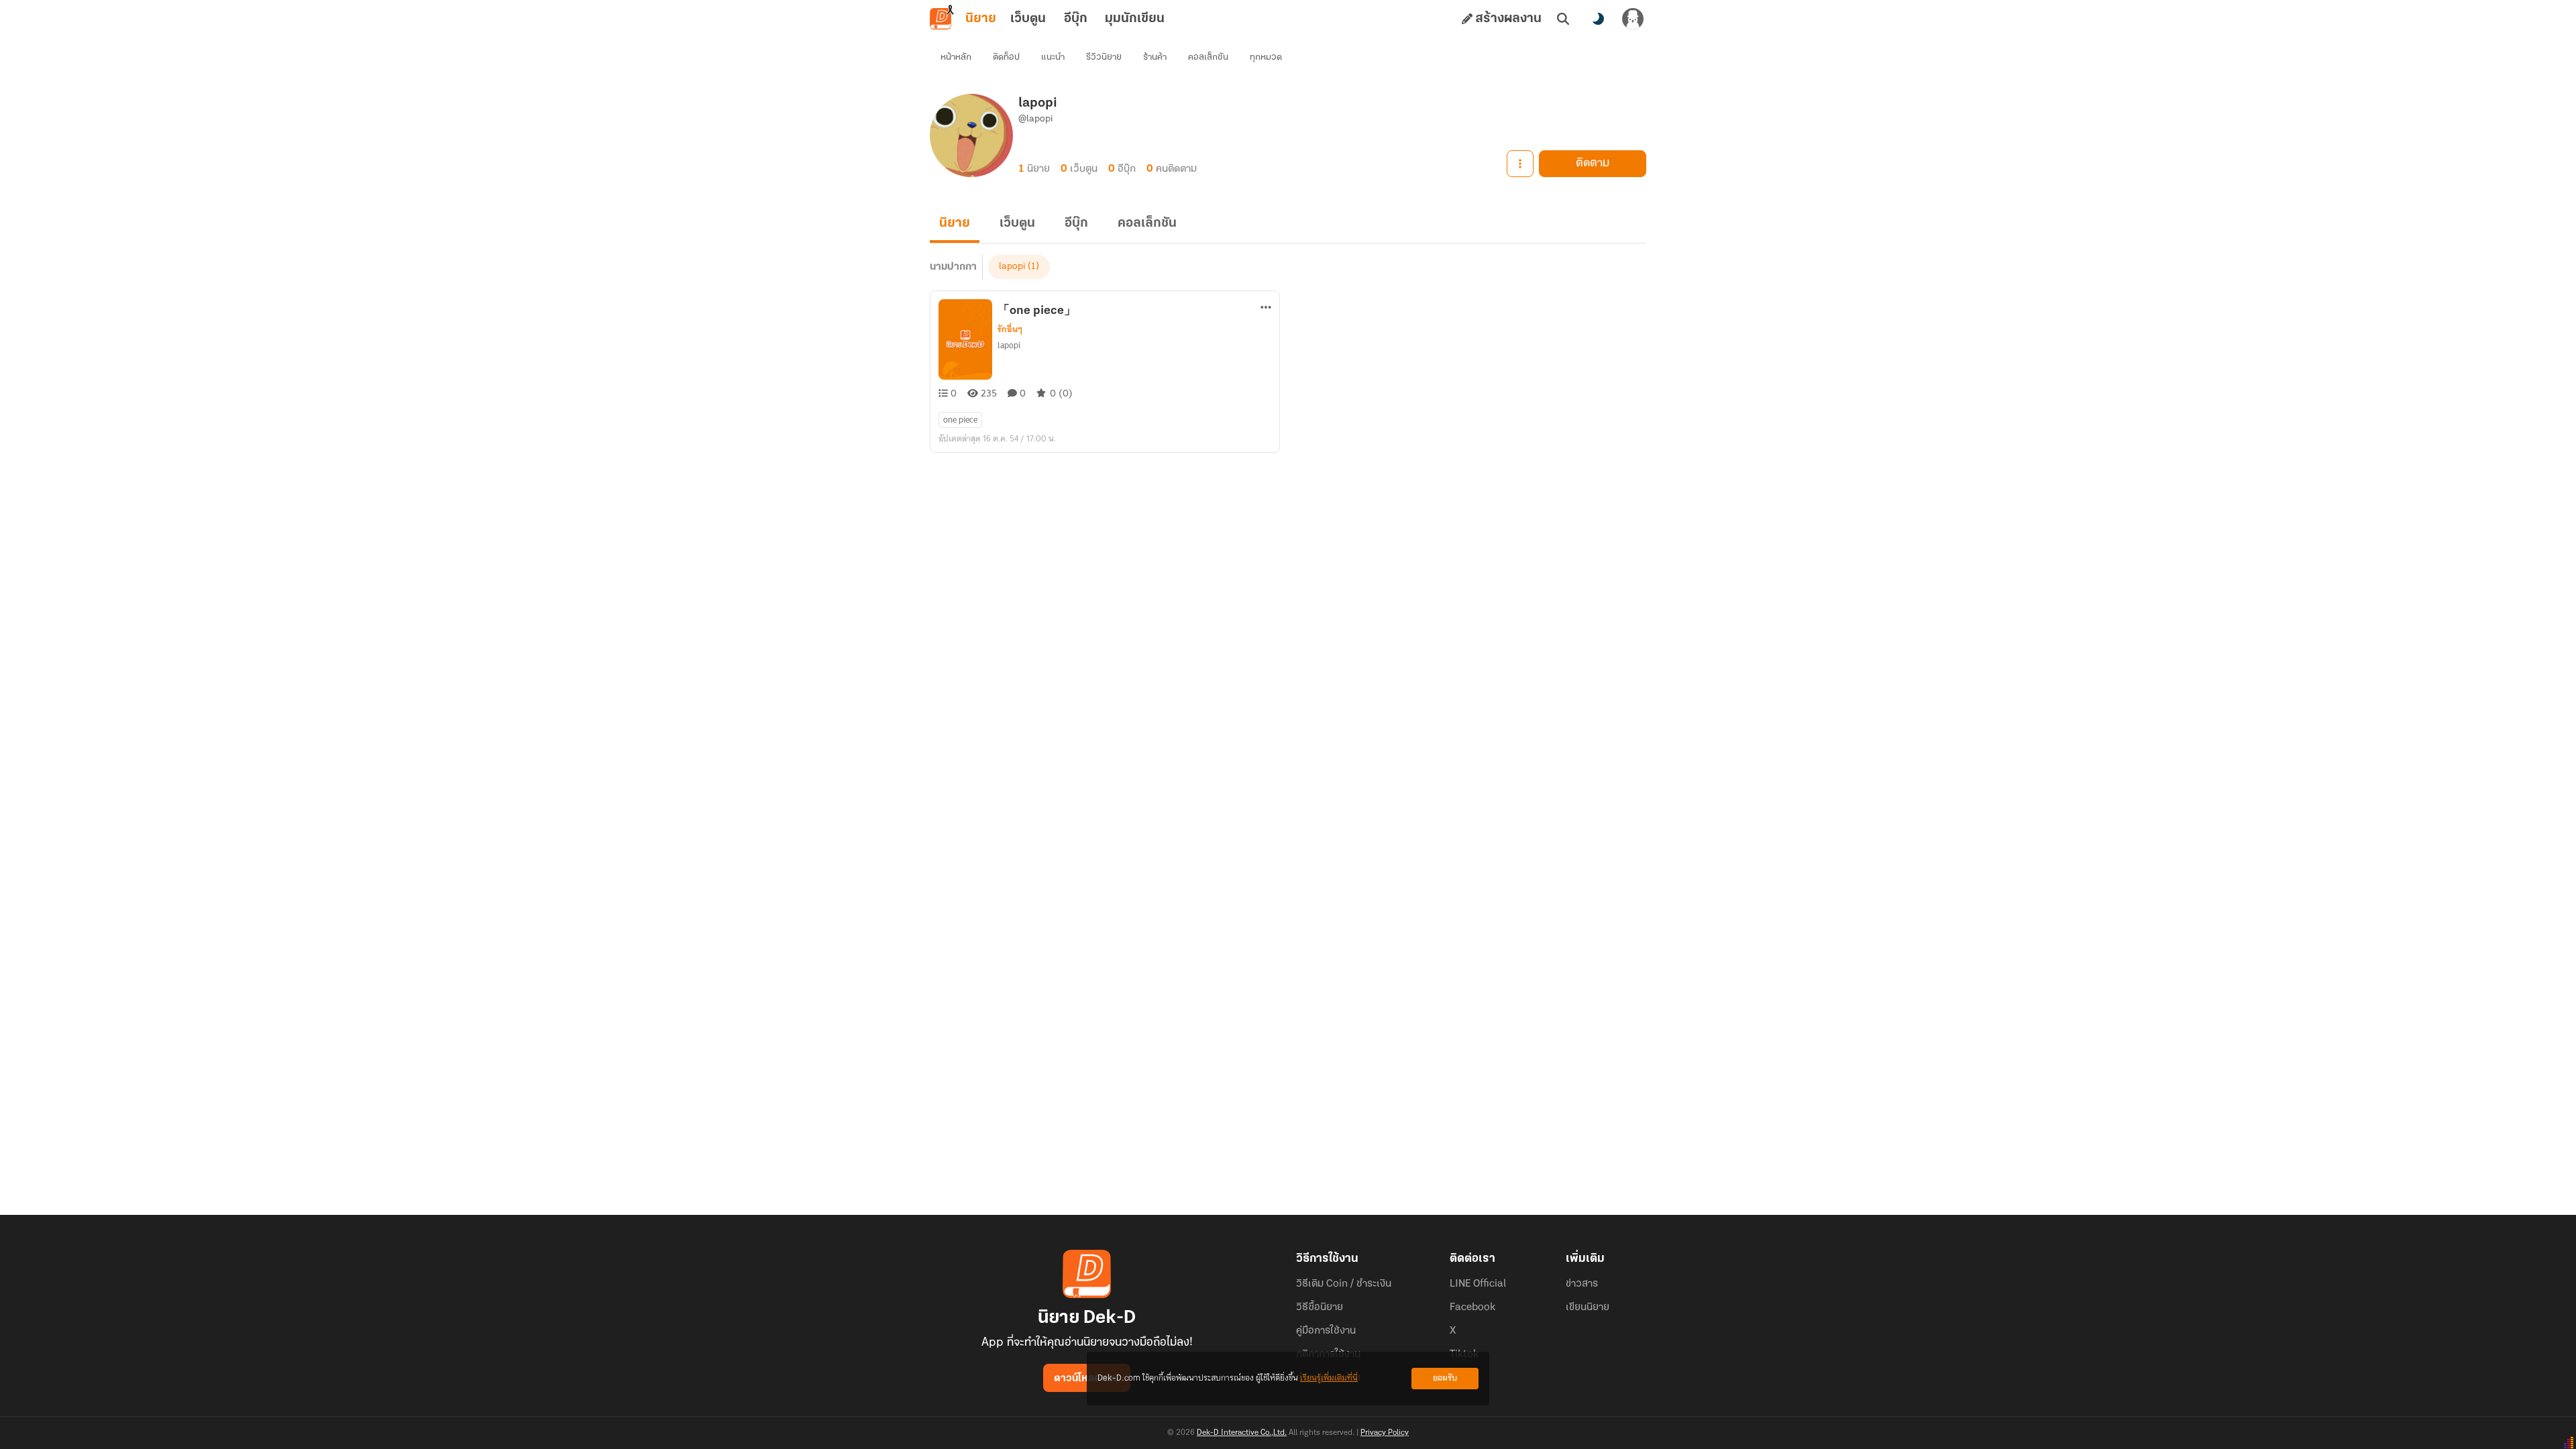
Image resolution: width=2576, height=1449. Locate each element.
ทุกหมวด (1266, 57)
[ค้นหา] (1563, 19)
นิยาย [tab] (981, 19)
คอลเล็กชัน (1208, 57)
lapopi (1012, 267)
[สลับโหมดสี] (1598, 19)
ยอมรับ (1445, 1378)
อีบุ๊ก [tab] (1076, 19)
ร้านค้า (1155, 57)
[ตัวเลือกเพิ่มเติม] (1520, 164)
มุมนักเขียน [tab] (1135, 19)
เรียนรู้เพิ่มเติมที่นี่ (1329, 1378)
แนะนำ (1053, 57)
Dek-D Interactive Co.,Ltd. (1242, 1433)
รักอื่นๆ (1010, 329)
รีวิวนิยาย (1104, 57)
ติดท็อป (1006, 57)
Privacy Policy (1385, 1433)
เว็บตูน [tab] (1028, 19)
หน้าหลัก (956, 57)
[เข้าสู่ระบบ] (1633, 19)
